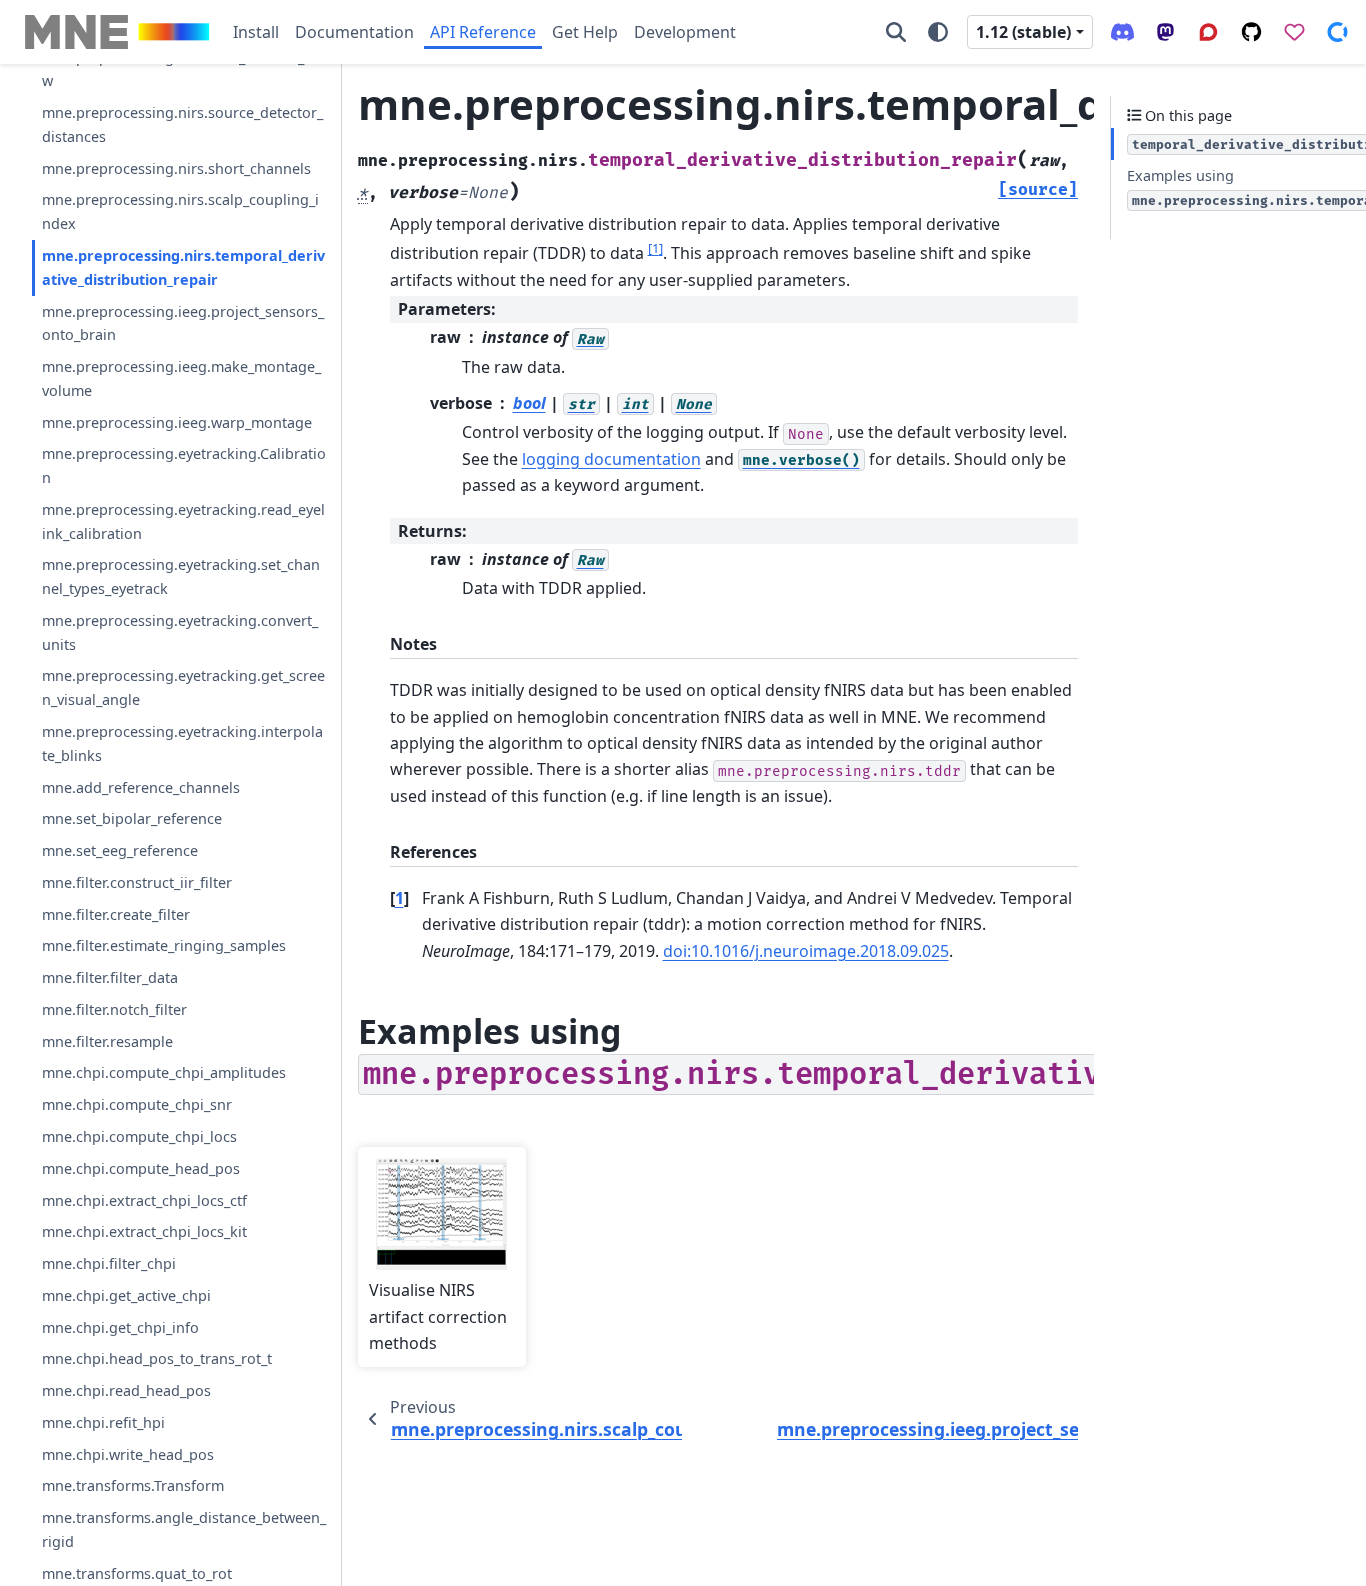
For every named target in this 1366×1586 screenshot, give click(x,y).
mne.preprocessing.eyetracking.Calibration (184, 465)
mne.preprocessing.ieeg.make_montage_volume (181, 378)
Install (256, 32)
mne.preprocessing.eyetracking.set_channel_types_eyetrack (181, 576)
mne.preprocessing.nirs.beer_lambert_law (179, 69)
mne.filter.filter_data (110, 977)
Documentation (354, 32)
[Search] (896, 32)
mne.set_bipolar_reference (132, 818)
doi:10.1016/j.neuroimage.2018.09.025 (806, 951)
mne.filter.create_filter (116, 913)
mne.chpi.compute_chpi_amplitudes (164, 1072)
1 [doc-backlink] (399, 898)
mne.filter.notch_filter (114, 1009)
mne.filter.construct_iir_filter (137, 882)
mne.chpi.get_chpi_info (120, 1326)
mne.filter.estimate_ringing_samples (164, 945)
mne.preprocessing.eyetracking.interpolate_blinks (182, 743)
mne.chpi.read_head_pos (126, 1390)
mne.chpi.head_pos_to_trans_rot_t (157, 1358)
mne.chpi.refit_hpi (103, 1422)
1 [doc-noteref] (655, 248)
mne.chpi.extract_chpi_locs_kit (144, 1231)
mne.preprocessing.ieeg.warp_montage (177, 421)
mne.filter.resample (107, 1041)
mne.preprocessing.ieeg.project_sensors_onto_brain (183, 322)
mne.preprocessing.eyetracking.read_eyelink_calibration (183, 521)
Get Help (585, 32)
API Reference (483, 32)
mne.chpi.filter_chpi (109, 1263)
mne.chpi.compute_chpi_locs (139, 1136)
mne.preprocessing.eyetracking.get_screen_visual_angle (183, 687)
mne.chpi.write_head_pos (128, 1454)
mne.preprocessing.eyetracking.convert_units (180, 632)
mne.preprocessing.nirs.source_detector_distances (182, 124)
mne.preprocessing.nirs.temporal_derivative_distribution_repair (183, 267)
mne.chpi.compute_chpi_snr (137, 1104)
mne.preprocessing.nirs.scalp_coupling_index (180, 211)
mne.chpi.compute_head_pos (141, 1168)
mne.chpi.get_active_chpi (126, 1295)
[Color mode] (938, 32)
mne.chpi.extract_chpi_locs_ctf (144, 1199)
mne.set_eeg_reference (120, 850)
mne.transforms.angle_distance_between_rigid (184, 1529)
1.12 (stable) (1023, 32)
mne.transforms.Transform (133, 1485)
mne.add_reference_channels (141, 786)
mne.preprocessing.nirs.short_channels (176, 168)
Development (685, 32)
